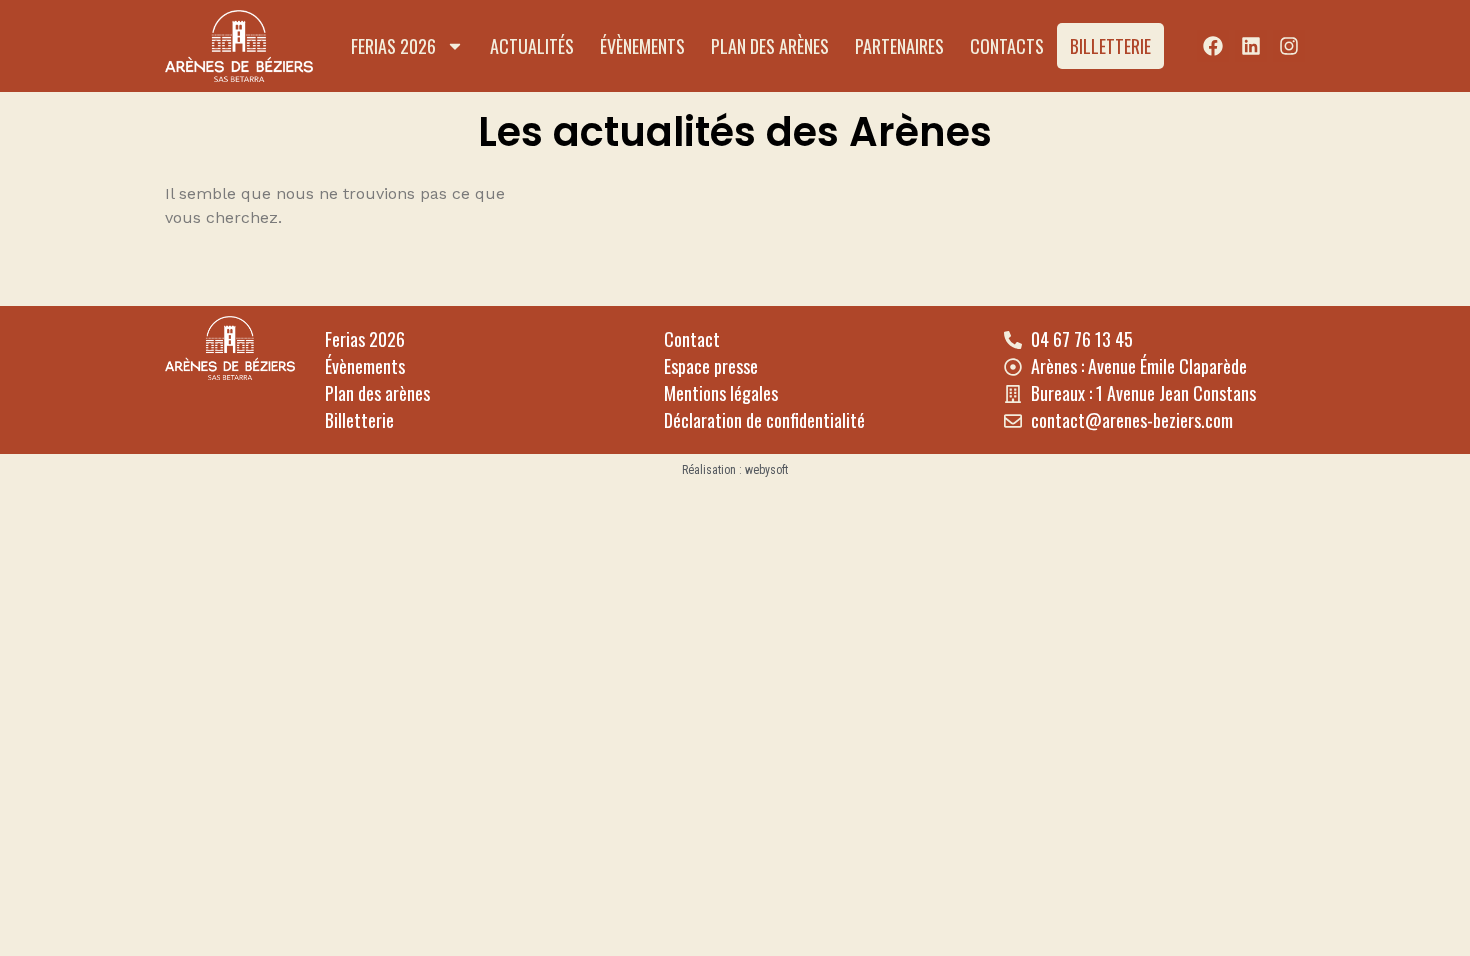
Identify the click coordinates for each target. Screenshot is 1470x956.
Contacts (1007, 46)
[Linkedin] (1251, 46)
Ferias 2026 (393, 46)
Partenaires (899, 46)
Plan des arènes (770, 46)
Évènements (642, 46)
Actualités (532, 46)
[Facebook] (1213, 46)
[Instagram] (1289, 46)
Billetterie (1110, 46)
